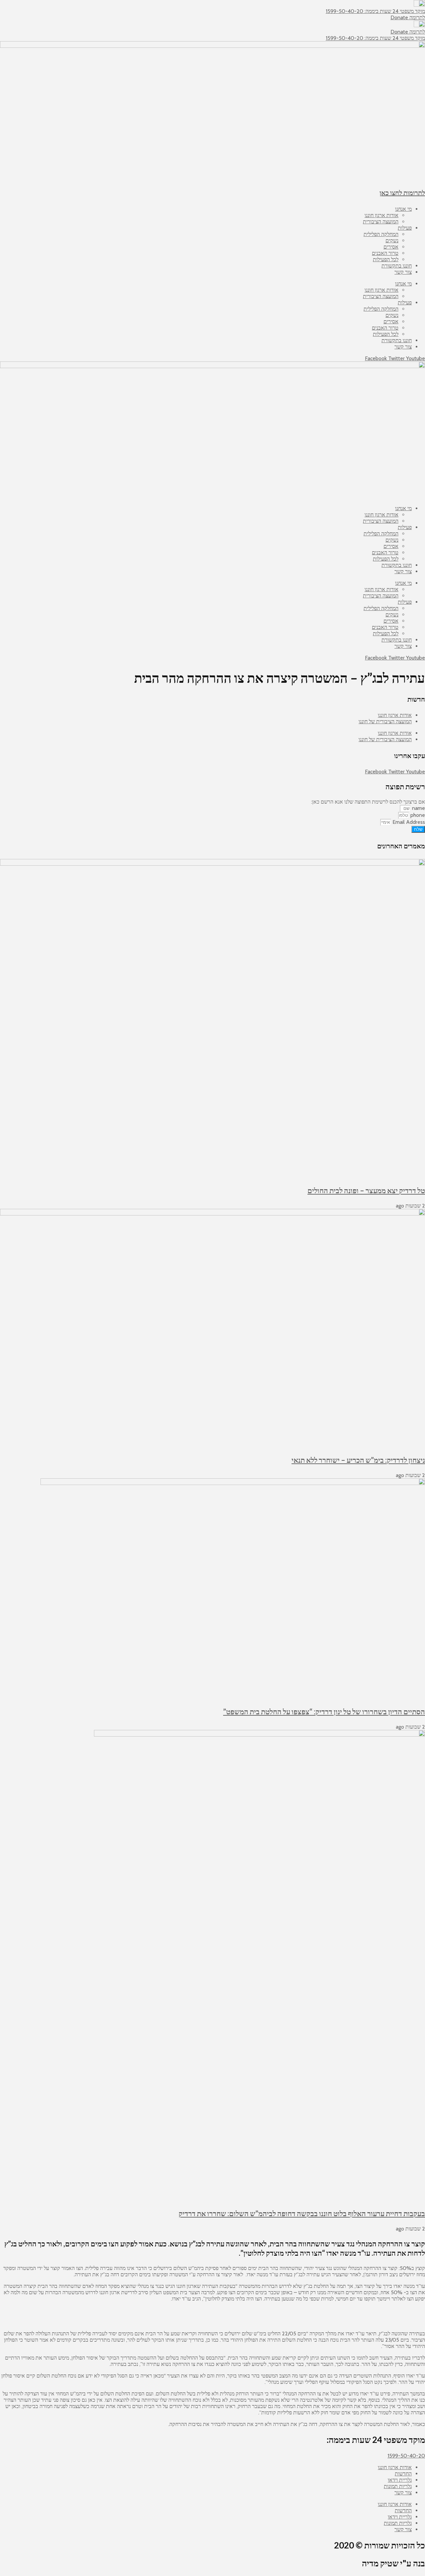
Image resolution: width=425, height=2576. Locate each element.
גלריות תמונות (398, 2486)
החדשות (403, 2474)
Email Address (408, 822)
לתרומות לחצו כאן (402, 193)
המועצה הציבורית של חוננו (385, 721)
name (418, 808)
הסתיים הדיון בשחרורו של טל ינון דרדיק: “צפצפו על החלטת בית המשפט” (324, 1712)
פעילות (405, 228)
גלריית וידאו (400, 2480)
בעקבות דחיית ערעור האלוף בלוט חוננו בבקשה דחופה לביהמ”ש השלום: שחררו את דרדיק (302, 2213)
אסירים (391, 247)
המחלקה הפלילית (381, 234)
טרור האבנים (385, 253)
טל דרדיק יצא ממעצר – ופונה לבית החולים (366, 1190)
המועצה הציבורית (381, 222)
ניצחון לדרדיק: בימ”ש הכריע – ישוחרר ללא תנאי (358, 1460)
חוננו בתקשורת (397, 266)
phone (417, 815)
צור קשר (403, 272)
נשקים (392, 240)
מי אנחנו (403, 209)
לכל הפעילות (386, 259)
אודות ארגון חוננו (382, 215)
